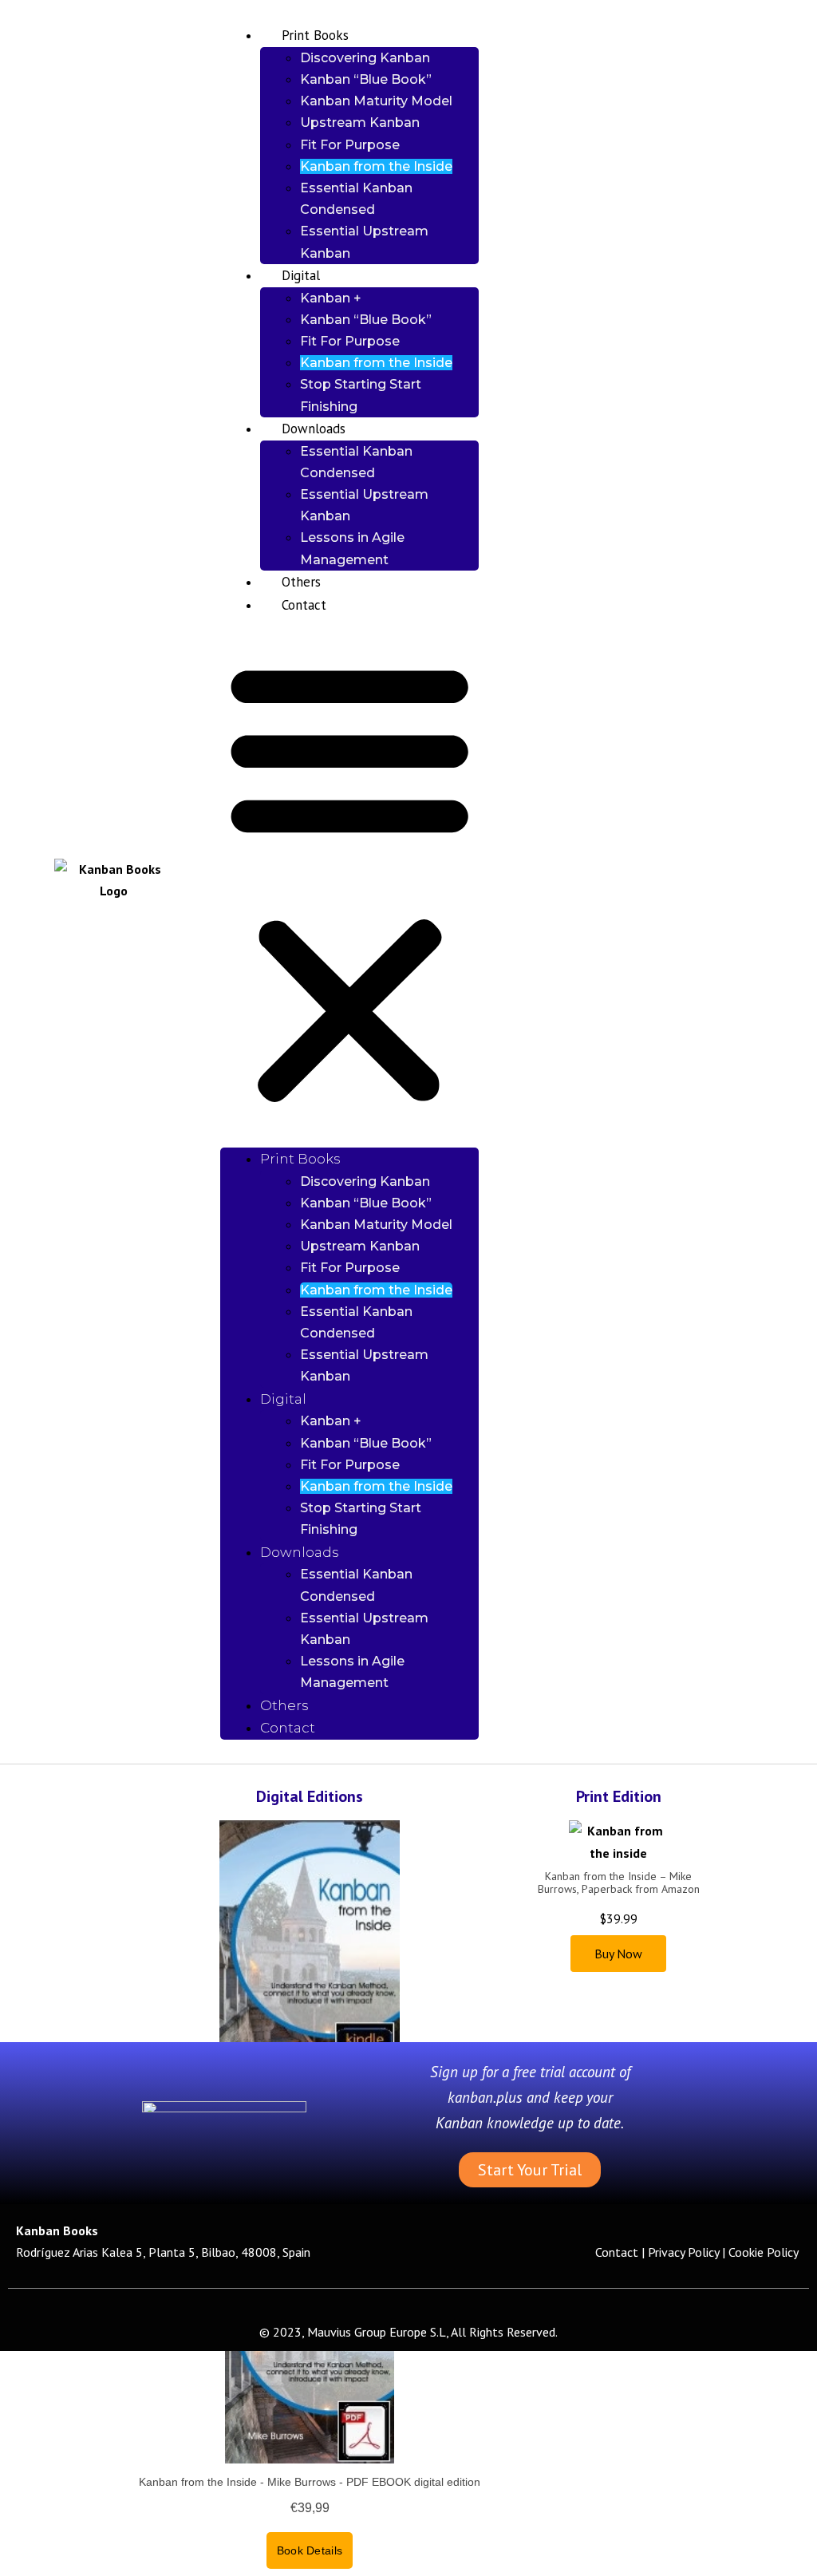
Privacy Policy (683, 2252)
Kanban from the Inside (376, 166)
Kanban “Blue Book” (366, 79)
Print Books (315, 35)
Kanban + (331, 298)
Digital (301, 275)
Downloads (314, 429)
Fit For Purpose (350, 145)
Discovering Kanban (365, 58)
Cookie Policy (765, 2252)
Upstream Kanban (360, 122)
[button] (349, 882)
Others (301, 582)
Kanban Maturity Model (376, 101)
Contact (304, 605)
